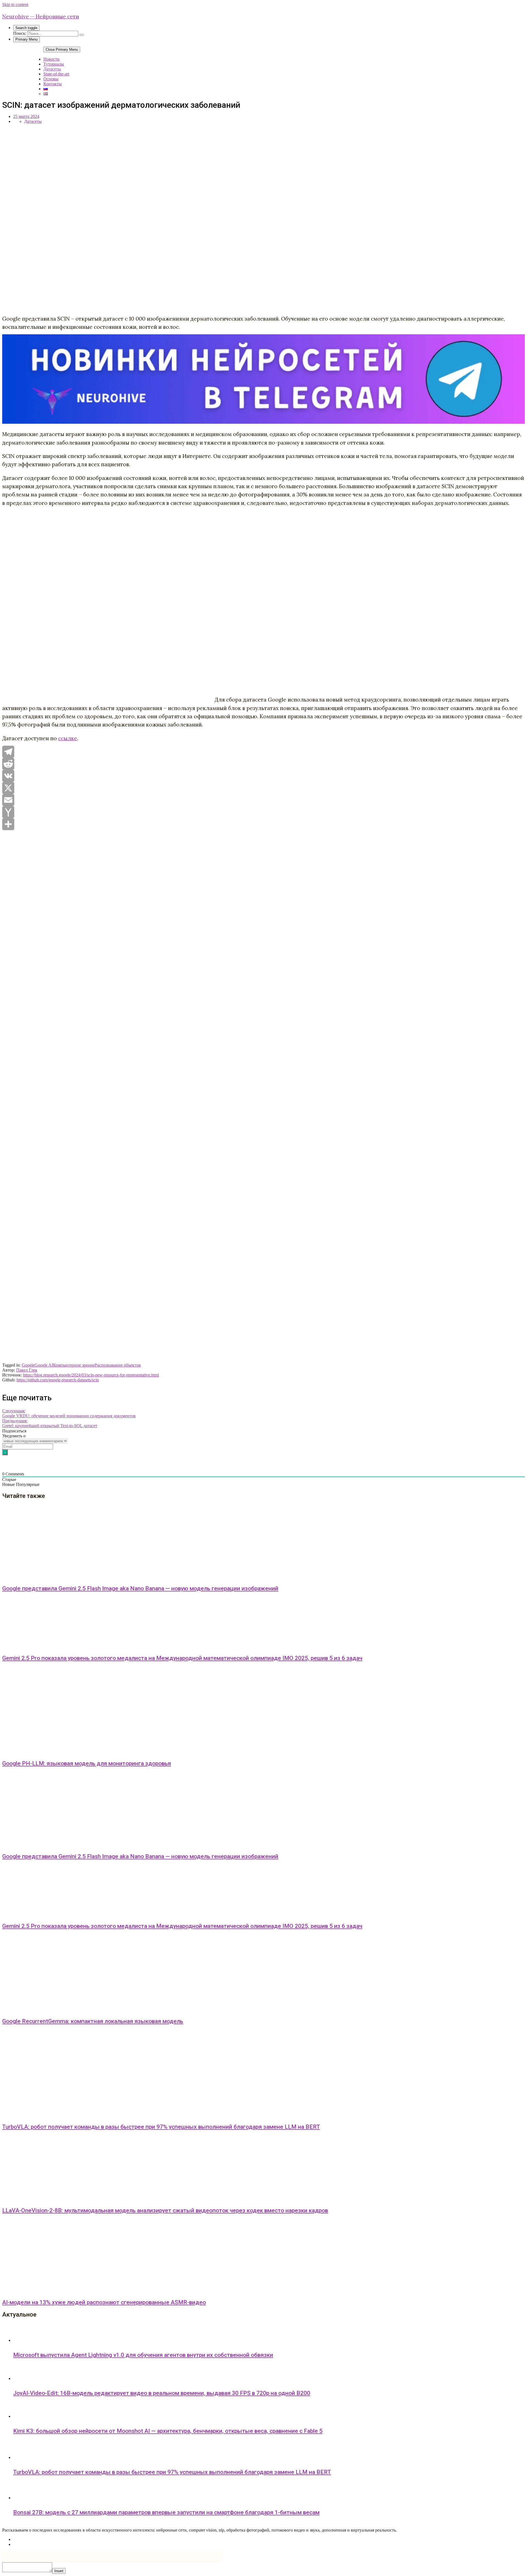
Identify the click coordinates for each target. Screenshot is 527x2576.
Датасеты (52, 69)
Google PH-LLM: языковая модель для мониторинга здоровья (87, 1763)
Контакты (53, 84)
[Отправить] (263, 824)
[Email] (263, 800)
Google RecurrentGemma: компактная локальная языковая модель (93, 2021)
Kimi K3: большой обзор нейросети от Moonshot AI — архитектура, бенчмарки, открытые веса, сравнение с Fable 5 (168, 2431)
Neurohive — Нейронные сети (41, 16)
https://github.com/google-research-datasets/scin (58, 1380)
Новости (51, 59)
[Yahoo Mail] (263, 812)
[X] (263, 788)
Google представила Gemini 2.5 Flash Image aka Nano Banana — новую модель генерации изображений (140, 1588)
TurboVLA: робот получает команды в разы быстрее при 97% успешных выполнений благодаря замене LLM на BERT (161, 2127)
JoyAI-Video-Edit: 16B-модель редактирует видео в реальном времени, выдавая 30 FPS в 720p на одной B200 (162, 2393)
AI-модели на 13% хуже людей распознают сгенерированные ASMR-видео (104, 2302)
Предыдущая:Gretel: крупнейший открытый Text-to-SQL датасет (50, 1423)
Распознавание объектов (118, 1365)
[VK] (263, 776)
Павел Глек (27, 1370)
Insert (59, 2571)
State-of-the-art (56, 74)
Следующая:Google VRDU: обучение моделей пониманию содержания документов (69, 1413)
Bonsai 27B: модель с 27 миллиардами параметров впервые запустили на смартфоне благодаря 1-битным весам (166, 2512)
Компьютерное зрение (74, 1365)
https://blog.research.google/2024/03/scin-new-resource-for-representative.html (91, 1375)
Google (28, 1365)
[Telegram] (263, 752)
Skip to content (15, 5)
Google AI (44, 1365)
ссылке (68, 738)
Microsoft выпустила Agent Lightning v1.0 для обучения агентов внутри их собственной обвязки (143, 2355)
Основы (51, 79)
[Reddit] (263, 764)
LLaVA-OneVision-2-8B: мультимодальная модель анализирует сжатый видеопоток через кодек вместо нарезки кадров (165, 2210)
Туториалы (54, 64)
